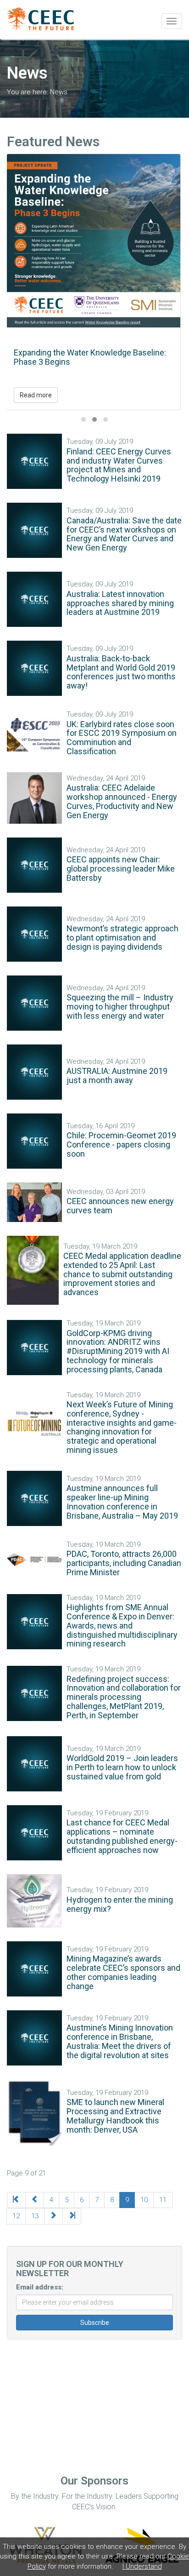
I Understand (142, 2566)
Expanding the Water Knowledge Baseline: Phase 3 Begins (90, 357)
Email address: (40, 2287)
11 (163, 2200)
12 (16, 2216)
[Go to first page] (16, 2200)
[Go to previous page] (35, 2200)
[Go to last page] (72, 2216)
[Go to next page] (53, 2216)
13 (35, 2216)
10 (144, 2200)
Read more (36, 395)
